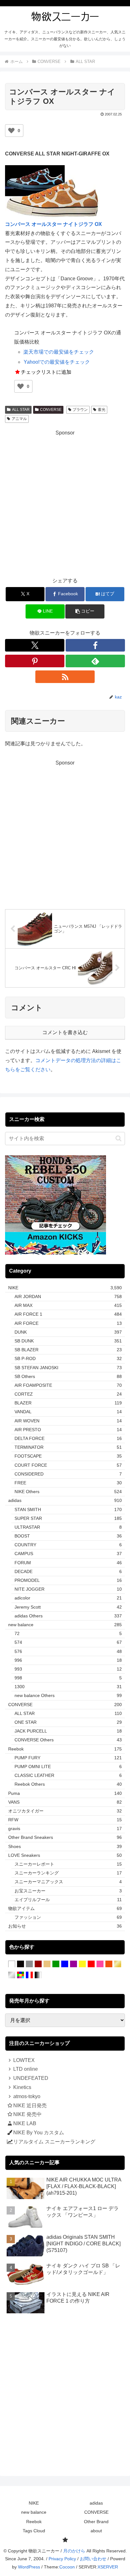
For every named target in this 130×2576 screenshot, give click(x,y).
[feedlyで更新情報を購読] (95, 661)
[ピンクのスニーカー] (100, 1964)
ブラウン (80, 410)
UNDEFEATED (31, 2078)
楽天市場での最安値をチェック (59, 352)
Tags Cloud (34, 2531)
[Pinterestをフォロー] (35, 661)
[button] (85, 611)
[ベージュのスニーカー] (47, 1964)
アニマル (19, 419)
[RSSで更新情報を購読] (65, 677)
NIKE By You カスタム (39, 2133)
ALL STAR (21, 410)
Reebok (34, 2522)
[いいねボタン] (11, 131)
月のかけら (74, 2551)
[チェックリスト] (65, 2540)
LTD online (26, 2069)
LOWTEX (24, 2060)
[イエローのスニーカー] (82, 1964)
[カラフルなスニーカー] (21, 1975)
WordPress (29, 2567)
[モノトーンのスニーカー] (38, 1975)
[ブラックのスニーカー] (21, 1964)
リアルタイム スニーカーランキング (54, 2142)
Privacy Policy (62, 2559)
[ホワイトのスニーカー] (12, 1964)
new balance (34, 2512)
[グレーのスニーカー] (29, 1964)
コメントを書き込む (65, 1032)
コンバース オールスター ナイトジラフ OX (53, 224)
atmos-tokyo (27, 2096)
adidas (96, 2503)
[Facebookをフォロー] (95, 645)
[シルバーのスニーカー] (12, 1975)
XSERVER (108, 2567)
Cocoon (67, 2567)
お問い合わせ (93, 2559)
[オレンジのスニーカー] (109, 1964)
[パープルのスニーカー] (74, 1964)
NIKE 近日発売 (30, 2106)
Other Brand (96, 2522)
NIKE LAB (25, 2123)
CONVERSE (51, 410)
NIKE (34, 2503)
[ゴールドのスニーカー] (118, 1964)
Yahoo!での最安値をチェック (57, 362)
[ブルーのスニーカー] (65, 1964)
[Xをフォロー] (35, 645)
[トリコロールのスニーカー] (29, 1975)
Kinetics (22, 2087)
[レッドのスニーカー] (91, 1964)
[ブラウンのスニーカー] (38, 1964)
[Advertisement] (65, 502)
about (96, 2531)
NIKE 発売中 (27, 2114)
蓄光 (102, 410)
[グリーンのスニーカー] (56, 1964)
